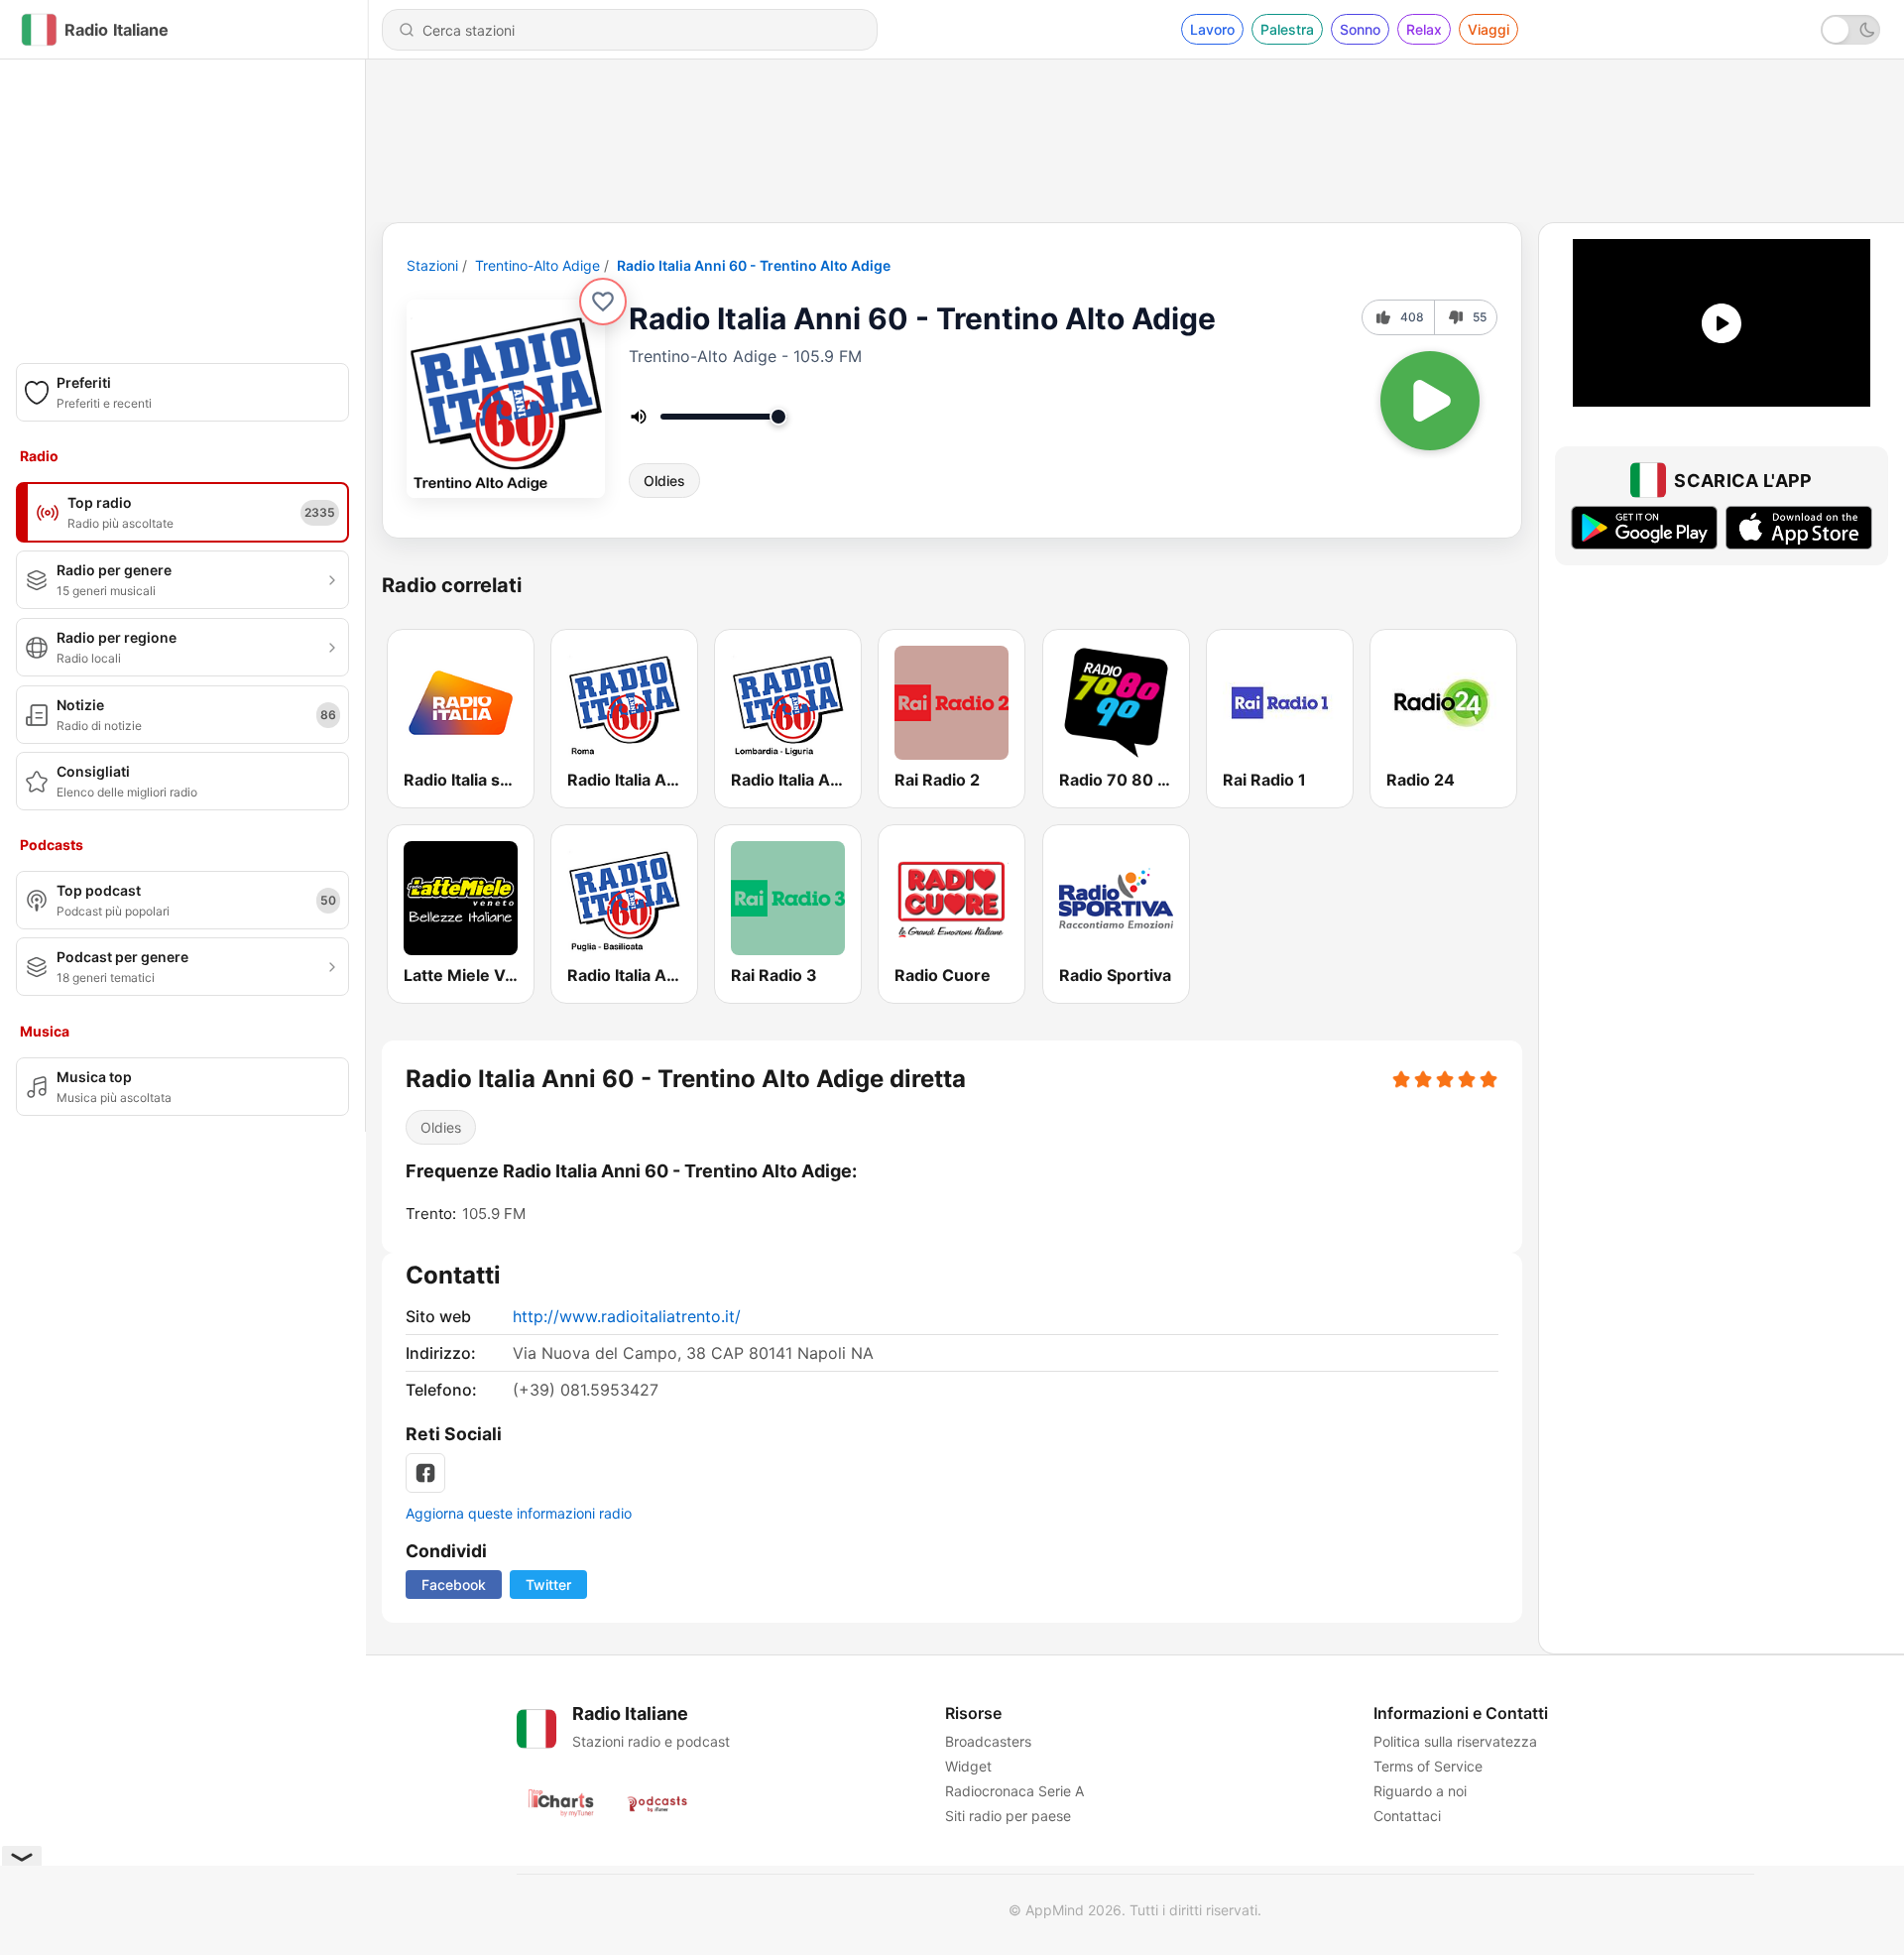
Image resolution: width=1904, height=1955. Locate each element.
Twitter (548, 1585)
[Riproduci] (1430, 401)
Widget (968, 1766)
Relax (1424, 29)
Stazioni (432, 265)
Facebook (454, 1585)
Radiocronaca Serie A (1014, 1791)
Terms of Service (1428, 1766)
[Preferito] (603, 302)
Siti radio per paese (1008, 1816)
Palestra (1287, 29)
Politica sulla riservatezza (1455, 1741)
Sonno (1360, 29)
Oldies (664, 481)
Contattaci (1407, 1816)
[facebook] (425, 1473)
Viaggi (1488, 29)
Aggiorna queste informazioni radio (519, 1513)
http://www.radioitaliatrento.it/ (627, 1316)
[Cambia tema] (1850, 30)
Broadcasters (988, 1741)
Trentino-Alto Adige (537, 265)
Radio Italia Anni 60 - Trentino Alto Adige (754, 265)
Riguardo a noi (1420, 1791)
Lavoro (1212, 29)
